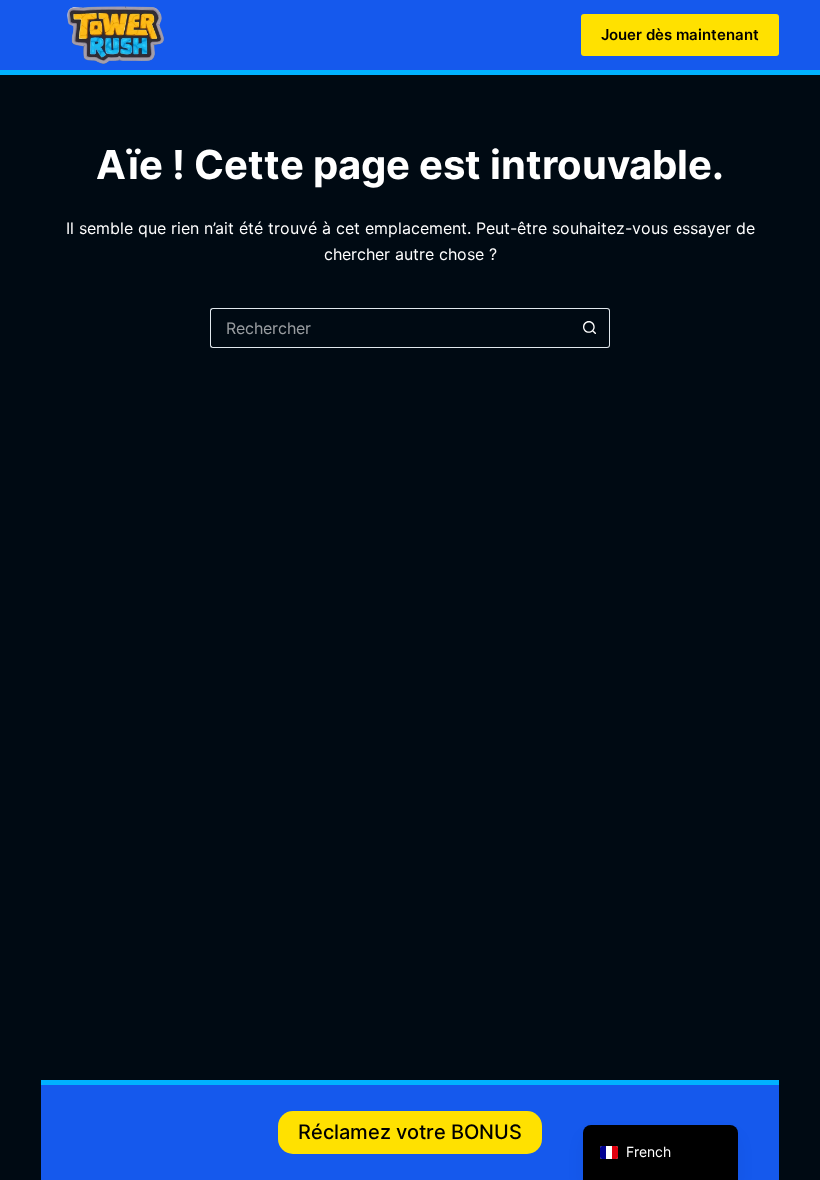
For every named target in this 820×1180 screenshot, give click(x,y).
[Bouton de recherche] (590, 328)
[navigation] (660, 1152)
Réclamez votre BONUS (410, 1132)
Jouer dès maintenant (680, 34)
